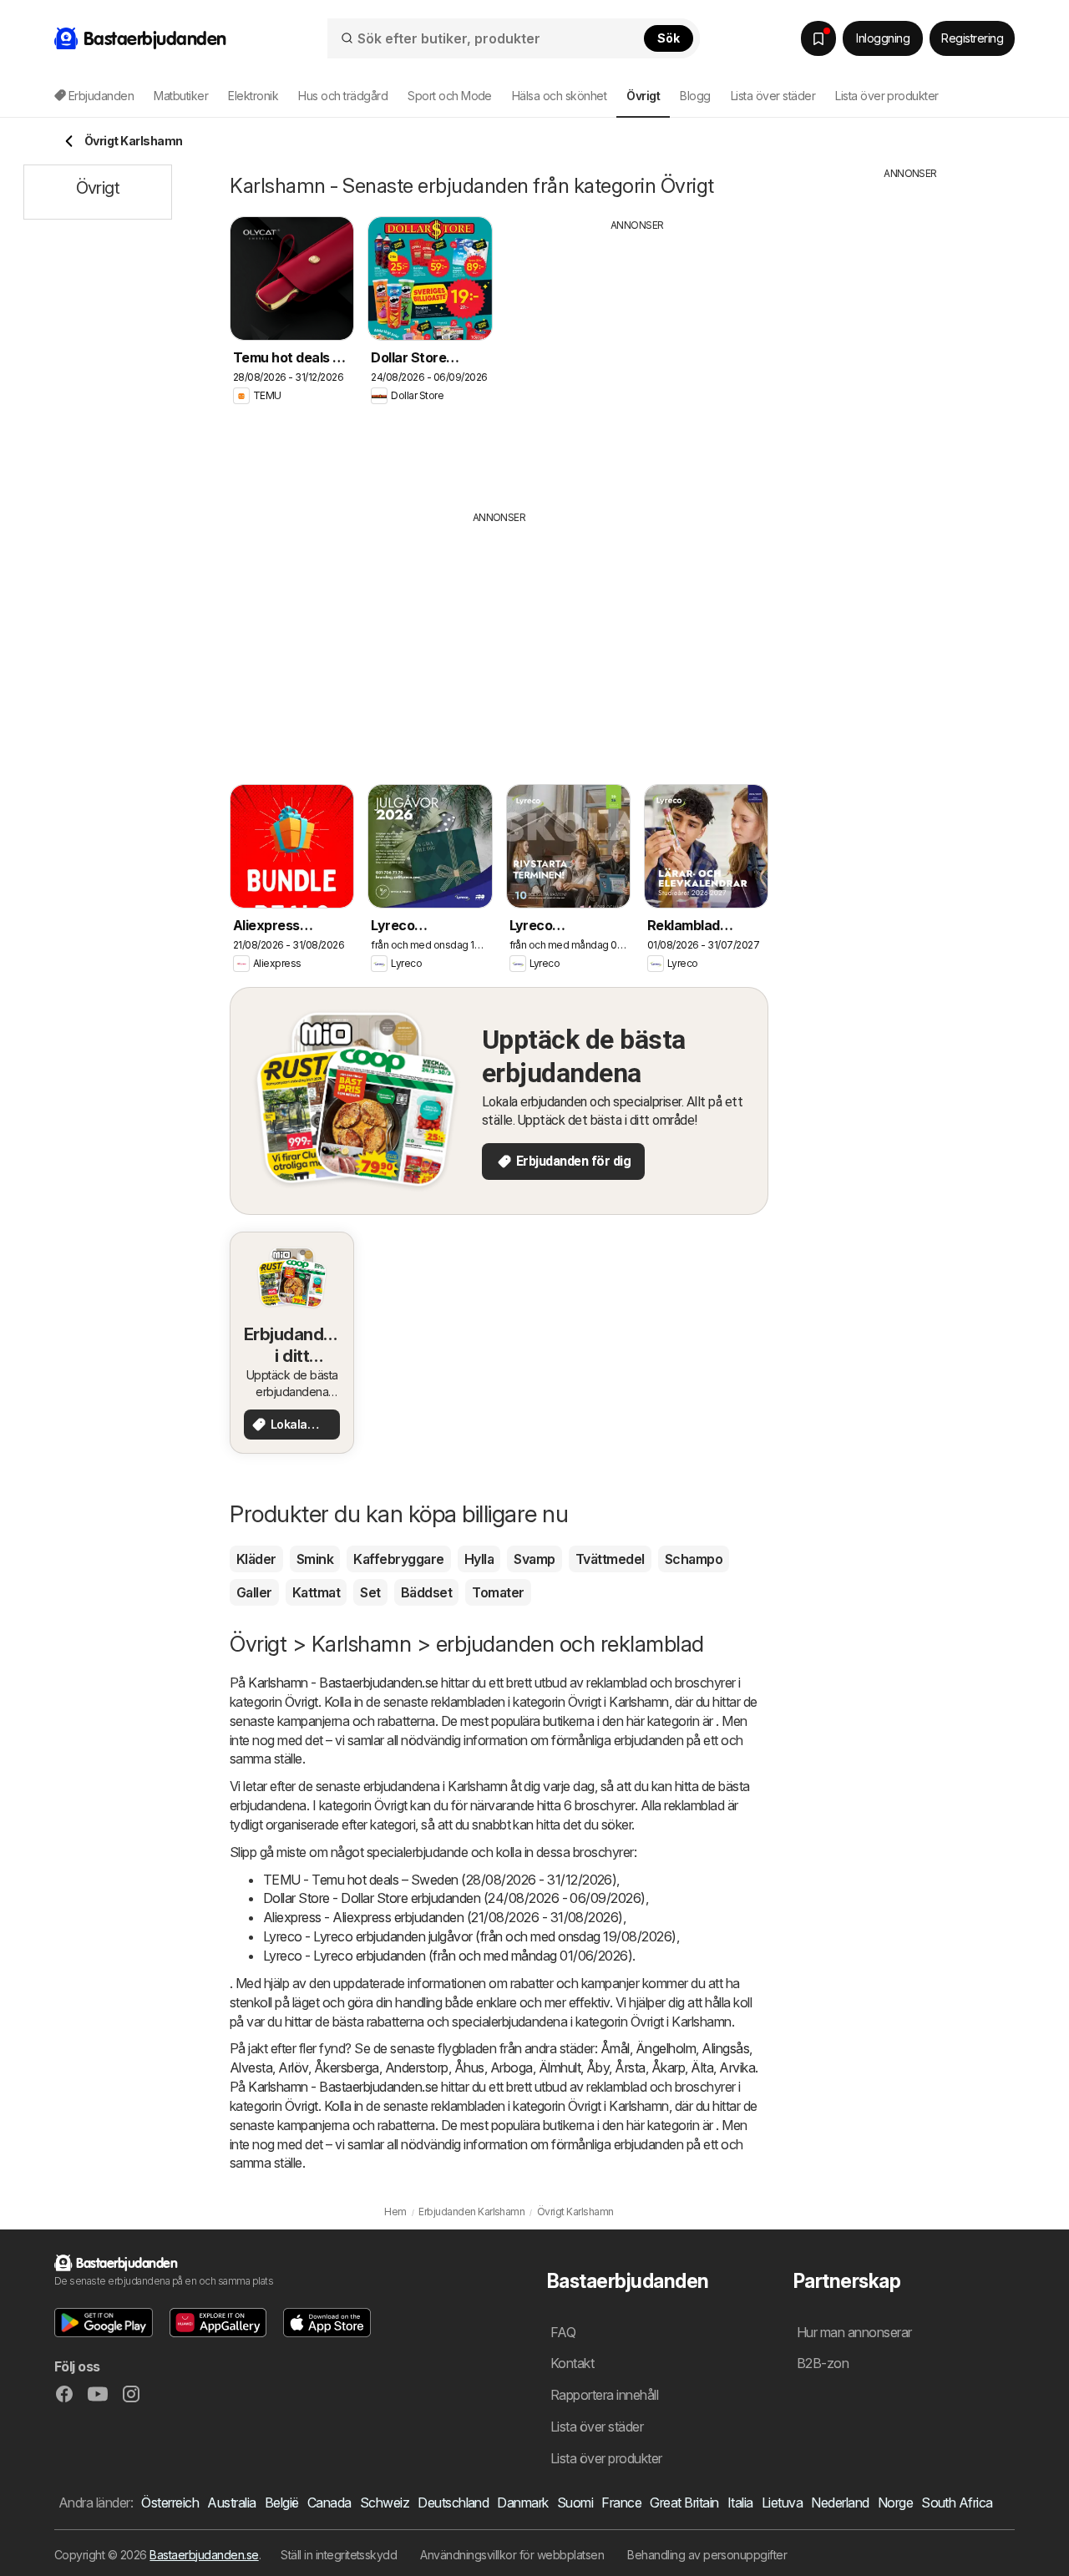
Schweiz (385, 2503)
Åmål (615, 2048)
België (282, 2503)
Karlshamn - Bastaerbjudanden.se (343, 1683)
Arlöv (293, 2067)
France (621, 2503)
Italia (740, 2503)
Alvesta (251, 2067)
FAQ (563, 2332)
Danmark (522, 2503)
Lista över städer (773, 96)
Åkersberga (347, 2067)
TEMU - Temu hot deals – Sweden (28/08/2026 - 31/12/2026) (440, 1880)
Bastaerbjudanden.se (204, 2555)
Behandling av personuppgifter (707, 2555)
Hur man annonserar (854, 2332)
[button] (104, 2323)
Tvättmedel (610, 1559)
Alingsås (725, 2048)
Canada (329, 2503)
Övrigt (301, 1702)
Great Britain (684, 2503)
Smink (315, 1559)
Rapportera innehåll (604, 2395)
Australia (231, 2503)
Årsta (630, 2067)
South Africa (957, 2503)
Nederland (840, 2503)
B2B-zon (823, 2363)
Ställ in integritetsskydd (339, 2555)
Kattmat (316, 1592)
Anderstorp (417, 2067)
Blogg (695, 96)
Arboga (512, 2067)
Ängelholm (666, 2048)
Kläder (256, 1559)
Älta (702, 2067)
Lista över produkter (887, 96)
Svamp (534, 1559)
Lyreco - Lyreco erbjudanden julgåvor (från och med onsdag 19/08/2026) (470, 1936)
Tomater (498, 1592)
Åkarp (668, 2067)
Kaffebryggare (398, 1559)
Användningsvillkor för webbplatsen (512, 2555)
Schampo (694, 1559)
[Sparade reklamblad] (818, 38)
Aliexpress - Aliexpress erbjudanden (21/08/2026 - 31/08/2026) (443, 1917)
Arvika (737, 2067)
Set (370, 1592)
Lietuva (782, 2503)
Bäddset (426, 1592)
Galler (254, 1592)
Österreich (170, 2503)
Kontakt (572, 2363)
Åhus (469, 2067)
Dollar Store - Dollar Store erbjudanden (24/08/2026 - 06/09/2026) (454, 1898)
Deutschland (453, 2503)
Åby (598, 2067)
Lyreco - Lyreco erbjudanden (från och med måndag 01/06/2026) (448, 1956)
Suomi (575, 2503)
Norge (895, 2503)
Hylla (479, 1559)
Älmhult (560, 2067)
